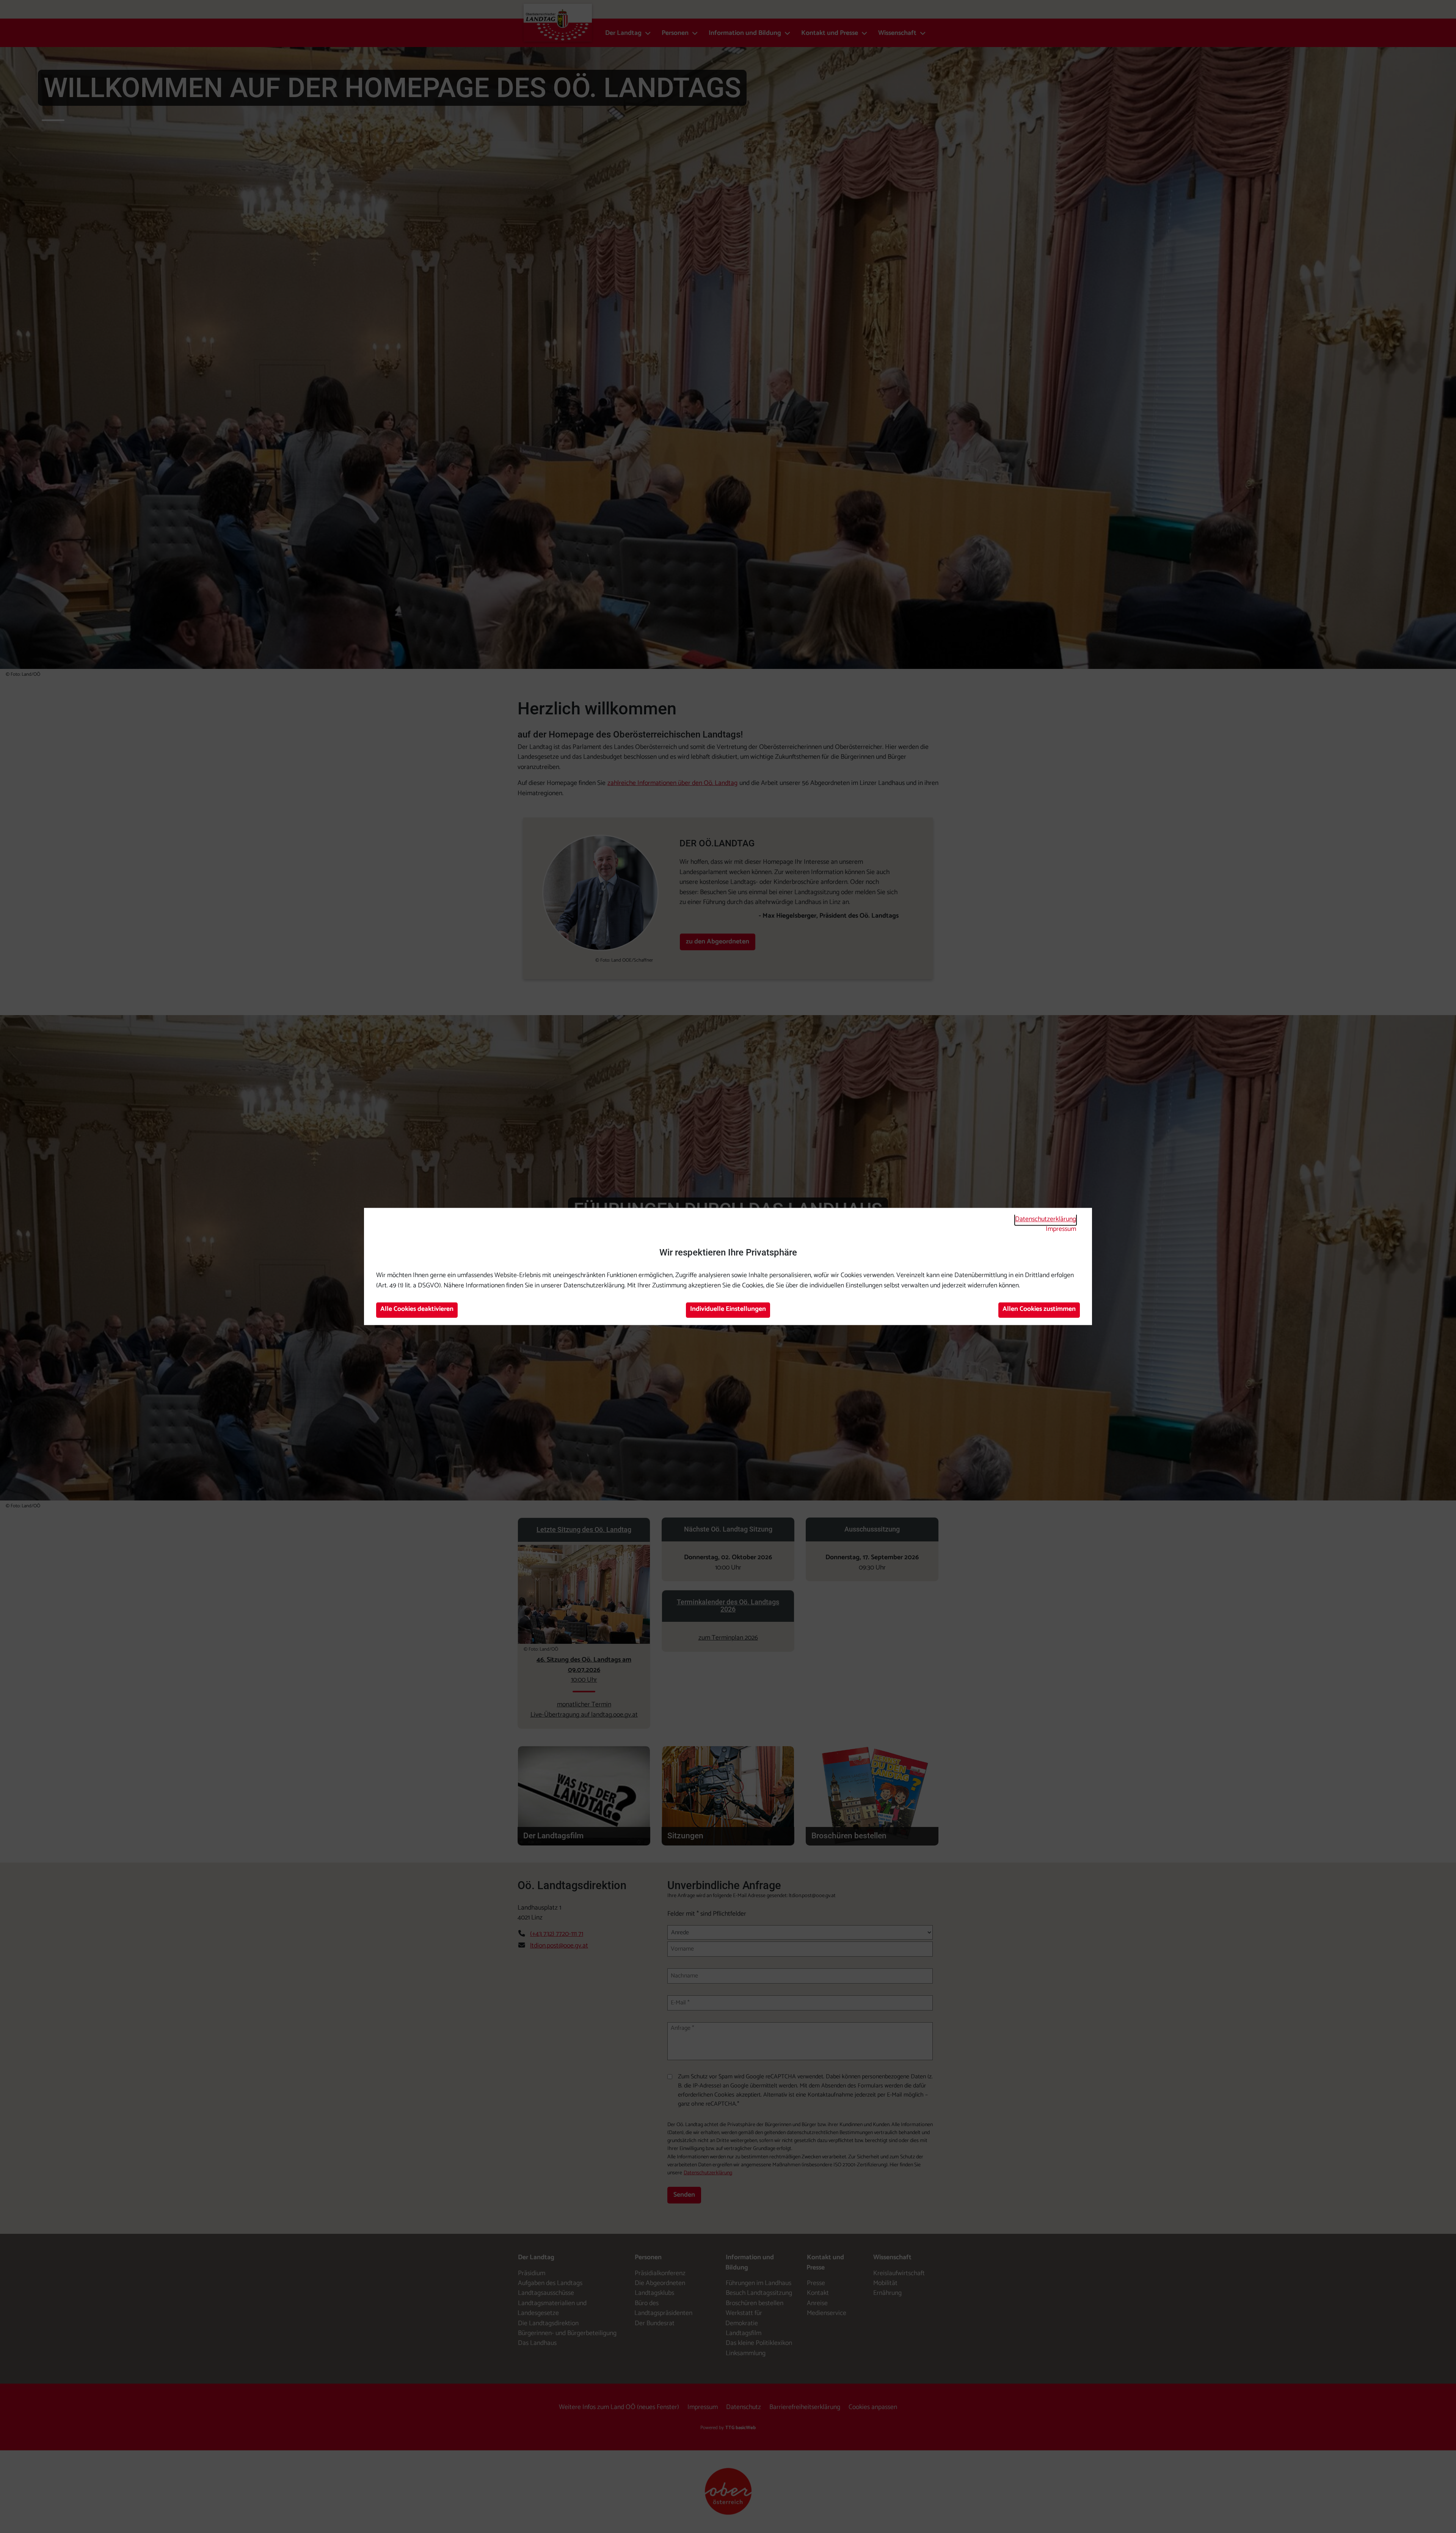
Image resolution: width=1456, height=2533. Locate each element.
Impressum (1061, 1229)
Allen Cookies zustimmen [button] (1039, 1309)
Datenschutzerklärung (1046, 1219)
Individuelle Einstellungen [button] (728, 1309)
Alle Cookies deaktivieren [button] (417, 1309)
